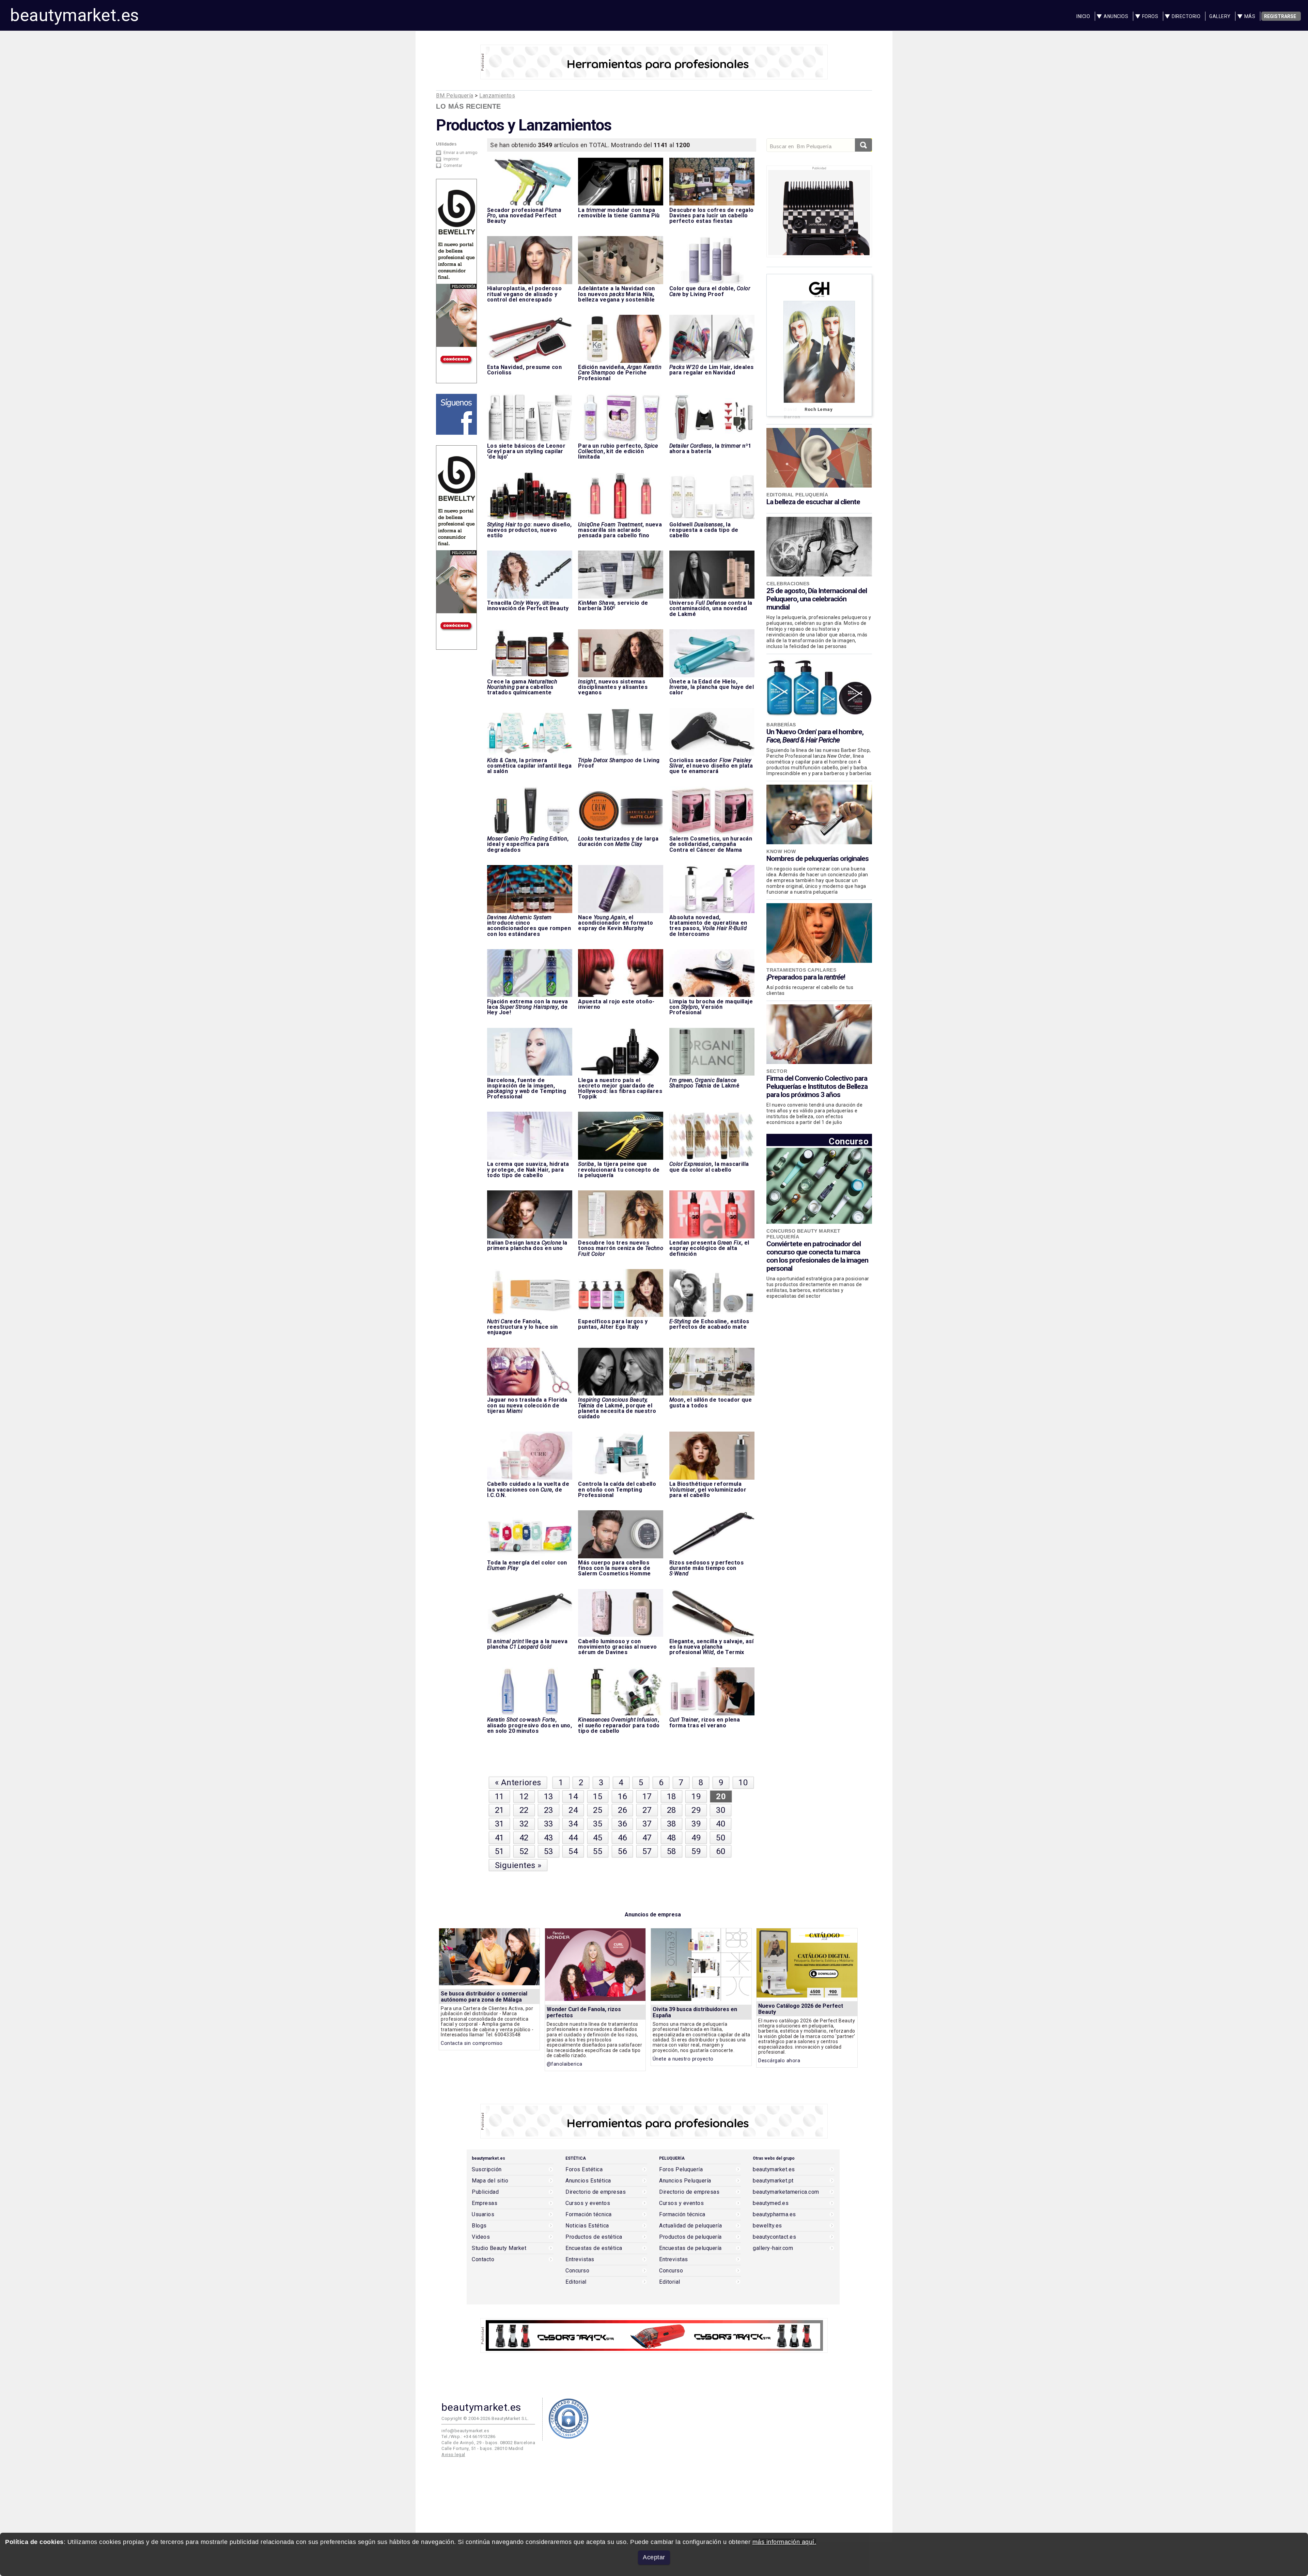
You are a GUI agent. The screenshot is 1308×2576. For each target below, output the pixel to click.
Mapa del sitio (490, 2181)
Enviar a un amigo (460, 153)
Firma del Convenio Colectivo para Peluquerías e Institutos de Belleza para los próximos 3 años (817, 1086)
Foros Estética (584, 2170)
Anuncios (1116, 16)
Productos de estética (594, 2237)
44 (573, 1838)
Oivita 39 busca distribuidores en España (695, 2012)
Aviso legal (453, 2455)
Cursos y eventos (588, 2203)
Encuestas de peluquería (690, 2248)
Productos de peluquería (690, 2237)
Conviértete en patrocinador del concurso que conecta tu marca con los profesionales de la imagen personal (817, 1256)
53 (549, 1851)
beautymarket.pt (773, 2181)
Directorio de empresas (596, 2192)
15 (598, 1796)
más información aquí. (784, 2542)
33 (549, 1824)
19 (696, 1796)
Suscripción (487, 2170)
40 (721, 1824)
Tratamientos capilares (801, 970)
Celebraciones (788, 584)
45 (598, 1838)
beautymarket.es (75, 15)
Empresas (485, 2203)
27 (647, 1810)
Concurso (849, 1141)
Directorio (1186, 16)
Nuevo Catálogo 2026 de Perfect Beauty (801, 2009)
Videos (481, 2237)
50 (721, 1838)
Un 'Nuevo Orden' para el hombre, (815, 736)
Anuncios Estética (588, 2181)
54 (573, 1851)
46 (622, 1838)
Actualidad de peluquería (690, 2226)
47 (647, 1838)
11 (500, 1796)
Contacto (483, 2259)
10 (743, 1783)
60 (721, 1851)
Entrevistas (580, 2259)
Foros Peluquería (681, 2170)
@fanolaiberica (565, 2064)
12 (524, 1796)
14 (573, 1796)
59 (696, 1851)
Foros (1150, 16)
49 (696, 1838)
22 (524, 1810)
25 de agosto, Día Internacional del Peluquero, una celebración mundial (817, 599)
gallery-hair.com (773, 2248)
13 (549, 1796)
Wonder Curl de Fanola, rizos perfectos (584, 2012)
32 (524, 1824)
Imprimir (451, 159)
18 (672, 1796)
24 (573, 1810)
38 (672, 1824)
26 (622, 1810)
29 (696, 1810)
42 (524, 1838)
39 (696, 1824)
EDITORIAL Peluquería (797, 495)
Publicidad (485, 2192)
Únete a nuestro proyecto (683, 2059)
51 (500, 1851)
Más (1250, 16)
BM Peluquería (455, 96)
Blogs (479, 2226)
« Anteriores (518, 1783)
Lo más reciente (469, 106)
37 (647, 1824)
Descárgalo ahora (779, 2061)
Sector (777, 1071)
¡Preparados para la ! (806, 977)
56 (622, 1851)
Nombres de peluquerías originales (817, 859)
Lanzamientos (497, 96)
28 (672, 1810)
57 (647, 1851)
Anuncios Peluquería (685, 2181)
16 (622, 1796)
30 (721, 1810)
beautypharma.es (774, 2215)
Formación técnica (589, 2215)
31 (500, 1824)
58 (672, 1851)
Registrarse (1280, 16)
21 (500, 1810)
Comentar (453, 166)
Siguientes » (518, 1865)
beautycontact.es (774, 2237)
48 (672, 1838)
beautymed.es (771, 2203)
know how (781, 851)
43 (549, 1838)
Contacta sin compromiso (472, 2043)
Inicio (1083, 16)
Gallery (1220, 16)
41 (500, 1838)
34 (573, 1824)
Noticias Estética (587, 2226)
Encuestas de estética (594, 2248)
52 (524, 1851)
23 (549, 1810)
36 (622, 1824)
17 (647, 1796)
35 (598, 1824)
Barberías (781, 725)
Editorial (576, 2282)
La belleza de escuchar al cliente (813, 502)
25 (598, 1810)
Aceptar (654, 2557)
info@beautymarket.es (465, 2431)
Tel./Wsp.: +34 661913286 (468, 2436)
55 (598, 1851)
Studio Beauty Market (499, 2248)
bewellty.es (767, 2226)
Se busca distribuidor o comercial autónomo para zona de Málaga (484, 1997)
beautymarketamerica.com (786, 2192)
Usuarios (483, 2215)
